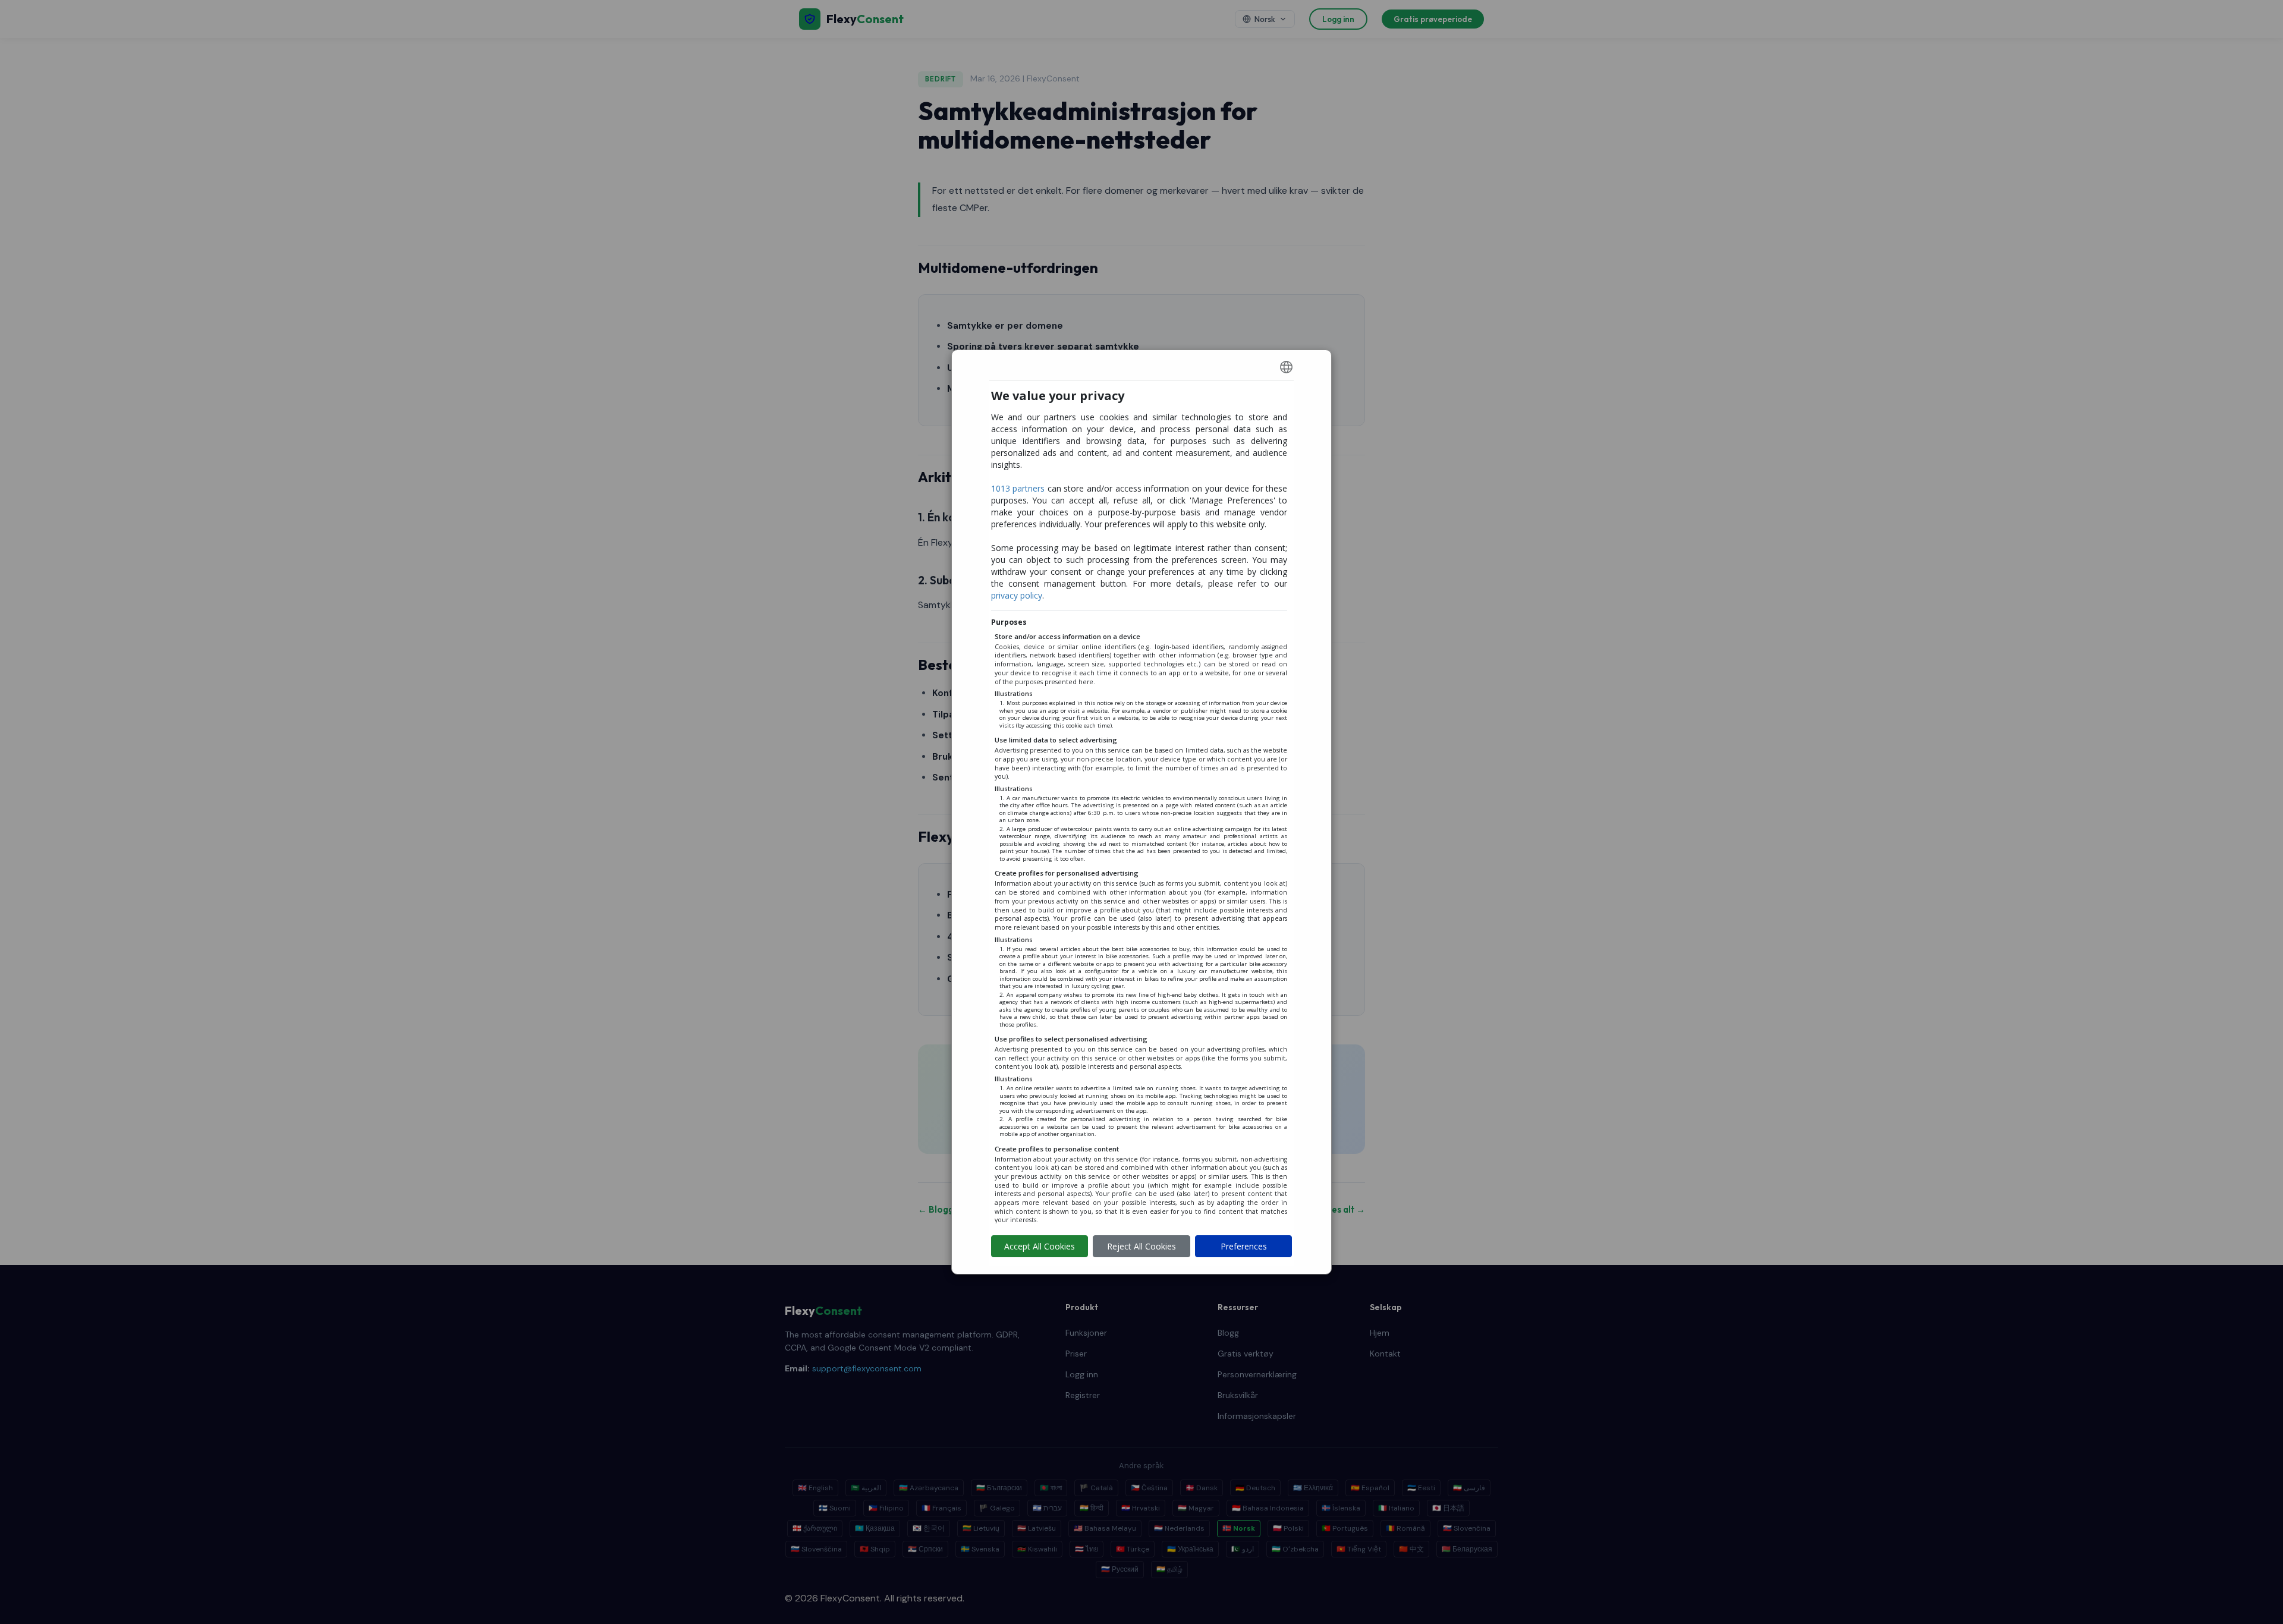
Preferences (1244, 1246)
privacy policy (1017, 595)
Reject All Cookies (1141, 1246)
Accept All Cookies (1040, 1246)
